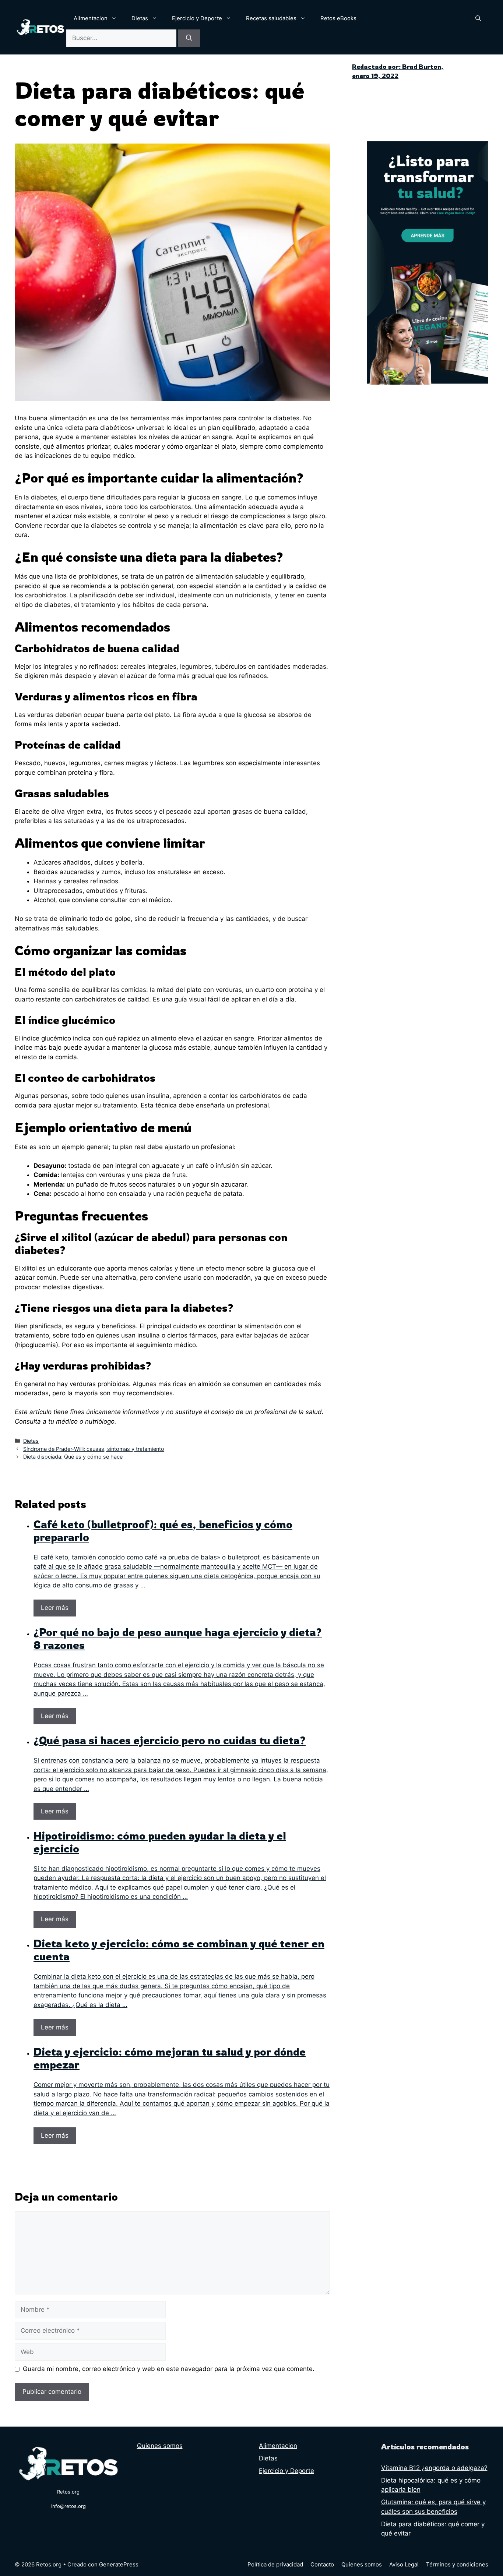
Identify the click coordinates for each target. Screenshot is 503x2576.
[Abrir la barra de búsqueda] (478, 18)
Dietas (140, 18)
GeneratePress (119, 2564)
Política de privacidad (275, 2564)
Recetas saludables (271, 18)
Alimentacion (91, 18)
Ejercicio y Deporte (197, 18)
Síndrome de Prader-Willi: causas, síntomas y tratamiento (94, 1449)
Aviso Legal (404, 2564)
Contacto (322, 2564)
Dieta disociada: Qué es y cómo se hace (73, 1457)
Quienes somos (160, 2446)
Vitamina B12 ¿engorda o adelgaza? (434, 2468)
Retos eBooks (338, 18)
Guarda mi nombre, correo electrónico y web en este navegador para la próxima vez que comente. (169, 2369)
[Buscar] (189, 38)
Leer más (55, 1608)
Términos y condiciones (457, 2564)
